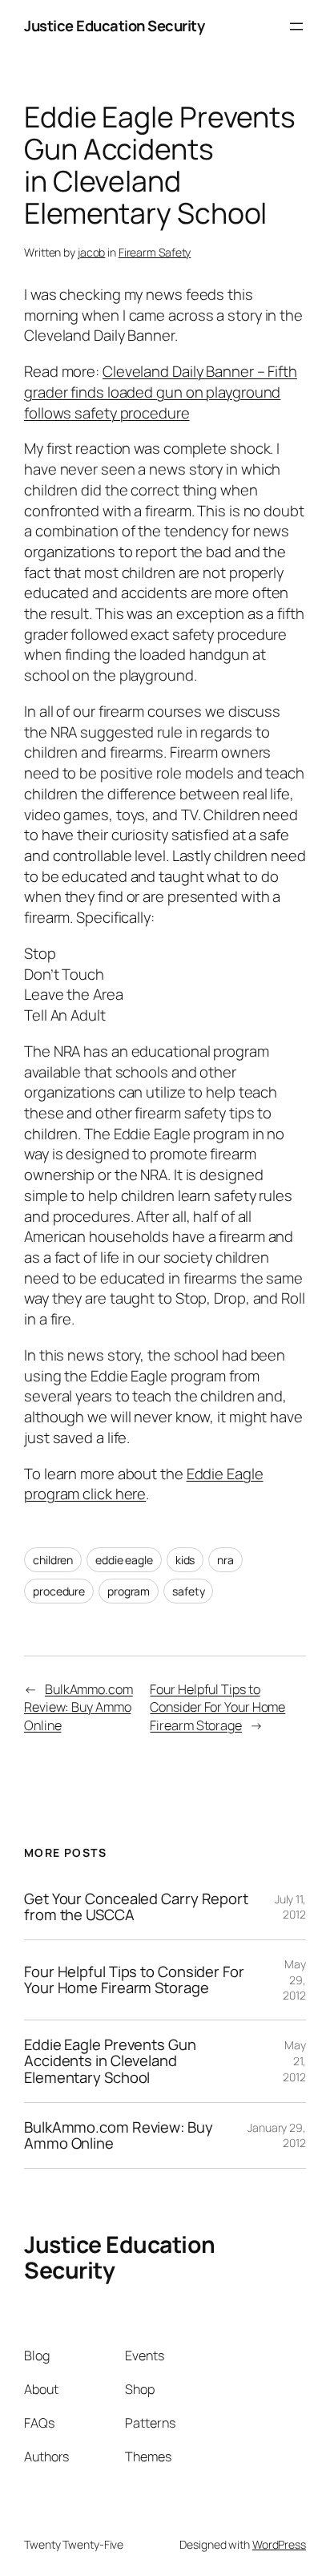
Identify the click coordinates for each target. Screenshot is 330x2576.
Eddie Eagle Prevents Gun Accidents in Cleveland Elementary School (110, 2061)
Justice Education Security (114, 26)
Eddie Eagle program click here (144, 1484)
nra (225, 1560)
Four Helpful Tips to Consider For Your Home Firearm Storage (217, 1707)
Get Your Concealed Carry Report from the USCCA (136, 1907)
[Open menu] (296, 26)
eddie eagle (124, 1560)
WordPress (279, 2544)
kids (185, 1560)
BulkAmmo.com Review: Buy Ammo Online (78, 1707)
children (53, 1560)
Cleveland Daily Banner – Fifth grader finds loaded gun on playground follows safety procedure (161, 392)
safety (188, 1591)
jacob (92, 252)
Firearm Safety (155, 252)
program (129, 1591)
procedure (59, 1591)
